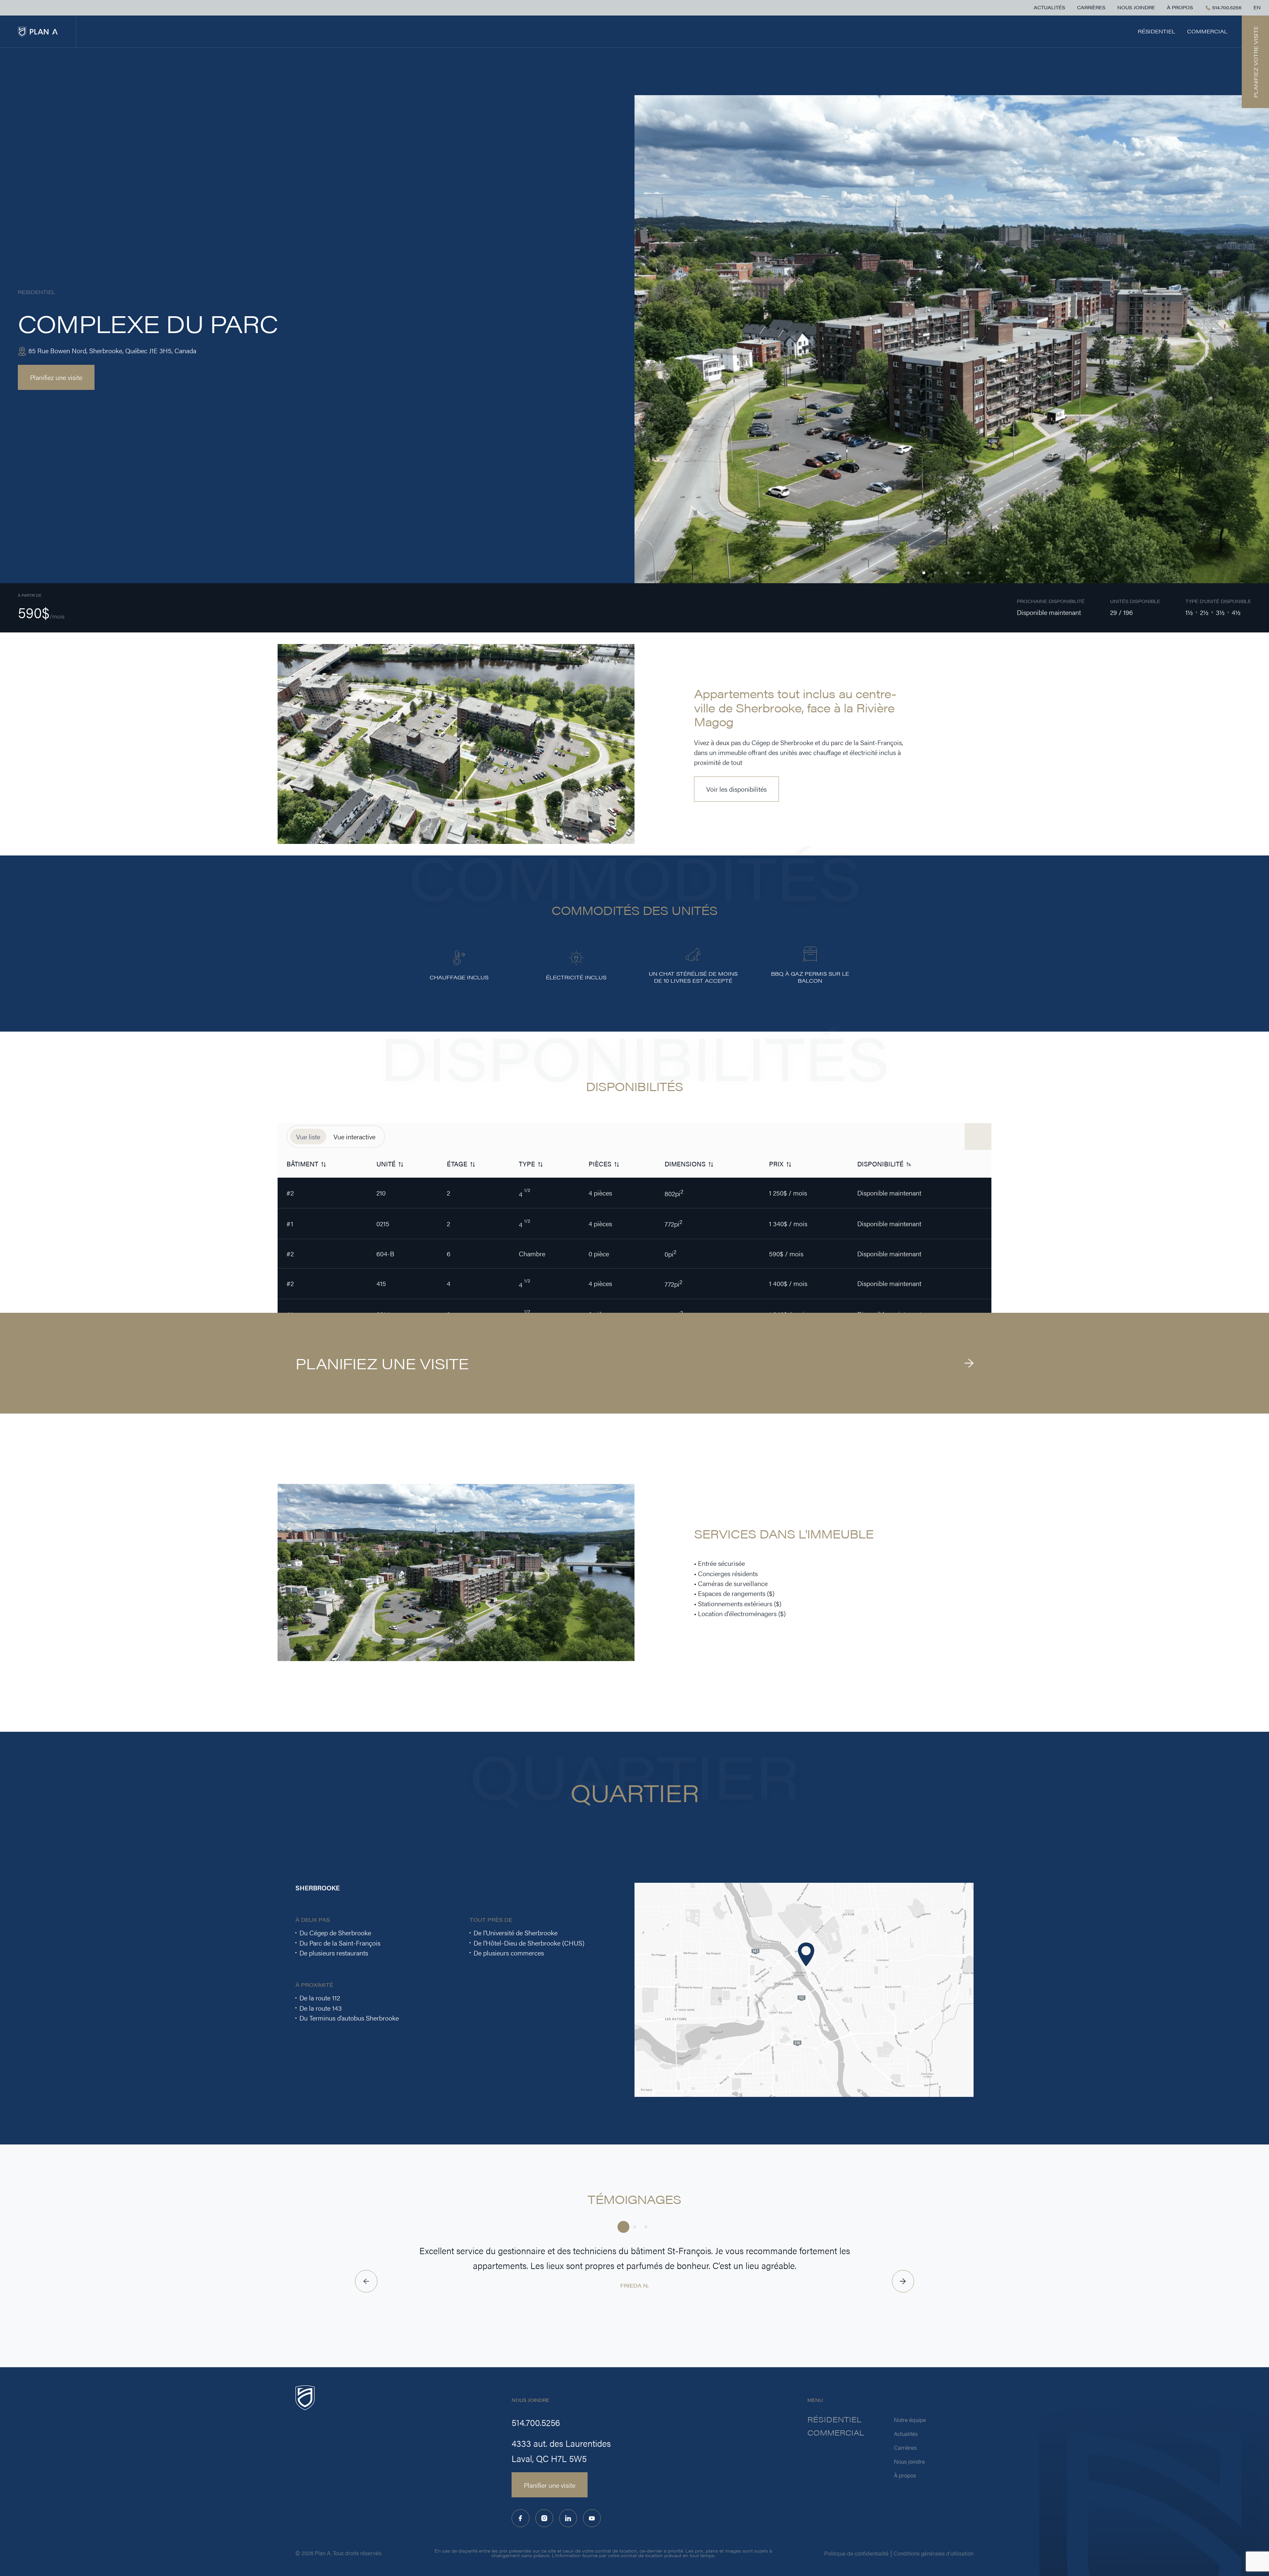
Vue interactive (354, 1136)
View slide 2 (935, 573)
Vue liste (308, 1136)
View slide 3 (946, 573)
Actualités (1049, 8)
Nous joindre (1136, 8)
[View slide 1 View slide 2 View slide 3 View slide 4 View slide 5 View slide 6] (952, 339)
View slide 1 (924, 573)
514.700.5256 (1226, 8)
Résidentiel (1156, 31)
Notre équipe (910, 2420)
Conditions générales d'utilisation (934, 2553)
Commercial (1207, 31)
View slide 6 (980, 573)
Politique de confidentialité (856, 2553)
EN (1257, 8)
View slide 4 (958, 573)
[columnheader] (323, 1164)
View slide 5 (969, 573)
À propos (1180, 8)
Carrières (1091, 8)
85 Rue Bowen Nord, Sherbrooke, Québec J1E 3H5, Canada (112, 350)
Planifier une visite (550, 2485)
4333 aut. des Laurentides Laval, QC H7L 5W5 (561, 2451)
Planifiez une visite (56, 377)
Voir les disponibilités (736, 789)
